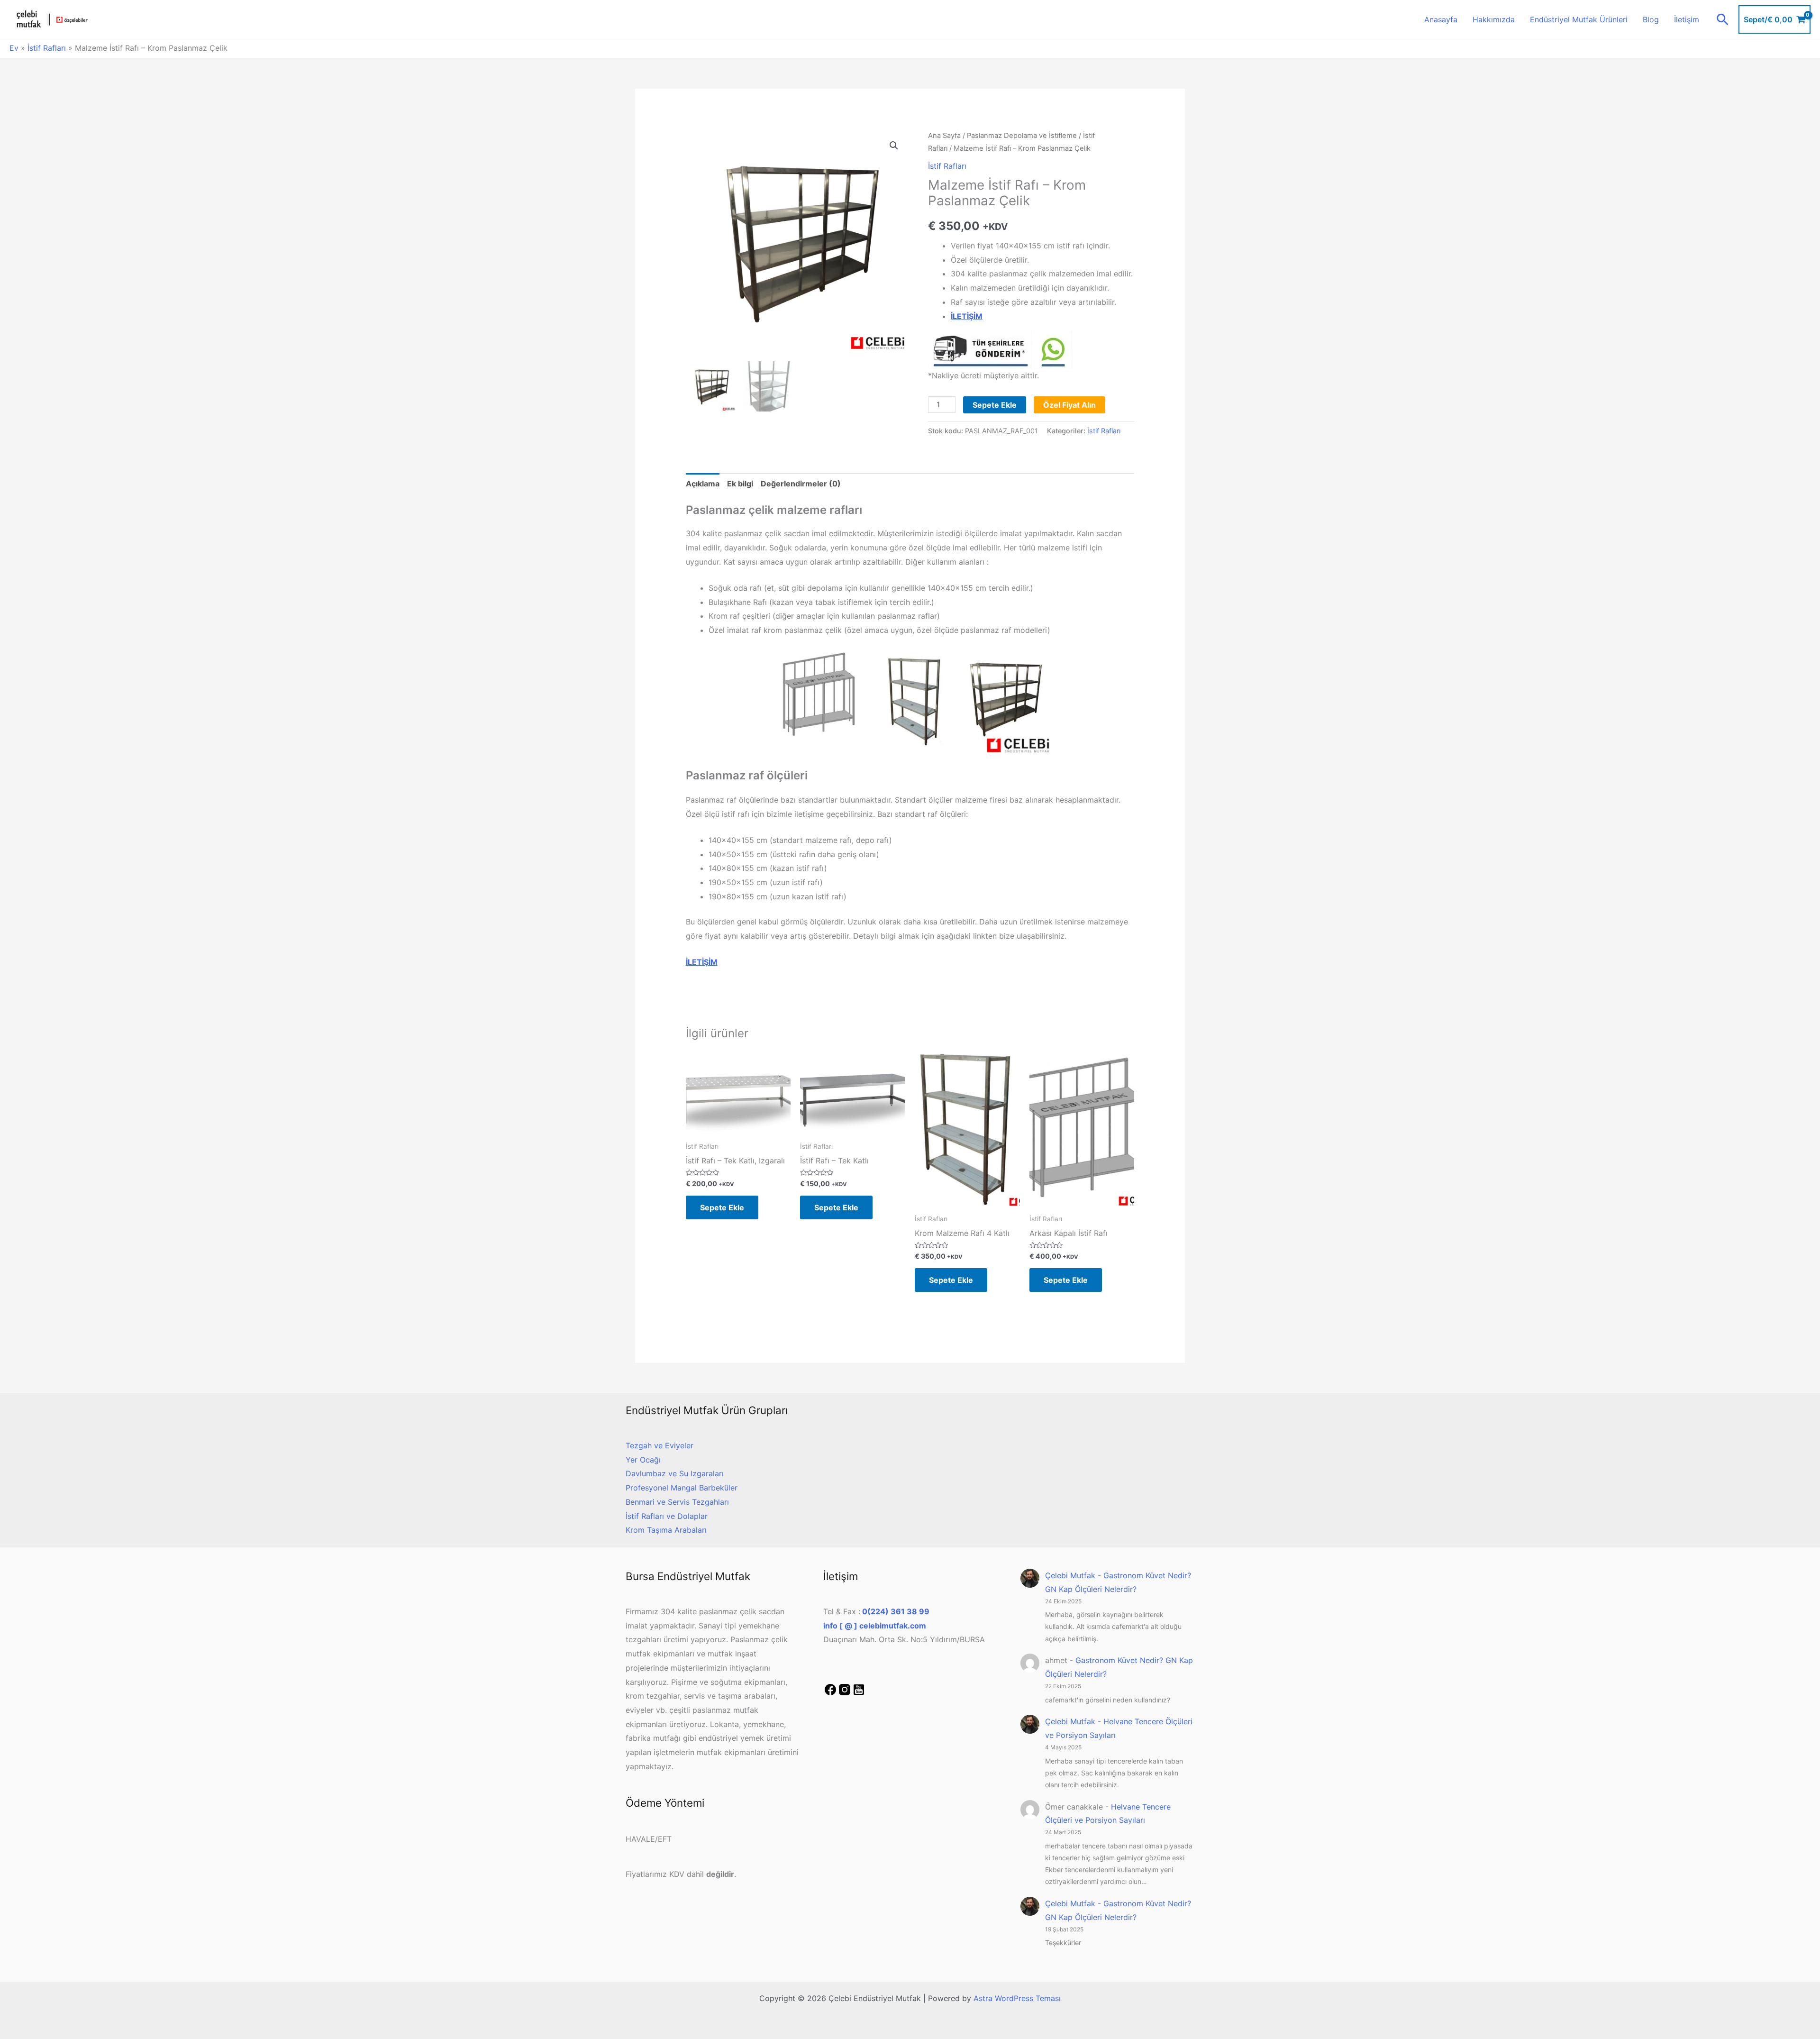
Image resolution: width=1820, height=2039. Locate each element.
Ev (14, 48)
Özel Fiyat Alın (1069, 405)
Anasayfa (1441, 19)
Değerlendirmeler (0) (801, 484)
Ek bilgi (740, 484)
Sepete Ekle (995, 405)
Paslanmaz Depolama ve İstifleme (1022, 136)
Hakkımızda (1494, 19)
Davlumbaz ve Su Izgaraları (675, 1473)
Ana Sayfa (944, 136)
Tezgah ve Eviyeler (660, 1445)
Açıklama (703, 484)
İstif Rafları (47, 48)
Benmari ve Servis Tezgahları (677, 1502)
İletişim (1687, 19)
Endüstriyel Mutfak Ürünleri (1579, 19)
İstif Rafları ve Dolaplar (667, 1516)
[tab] (703, 484)
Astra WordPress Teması (1017, 1998)
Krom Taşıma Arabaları (666, 1530)
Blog (1651, 19)
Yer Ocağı (643, 1460)
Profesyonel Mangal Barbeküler (682, 1488)
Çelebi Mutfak (1070, 1575)
